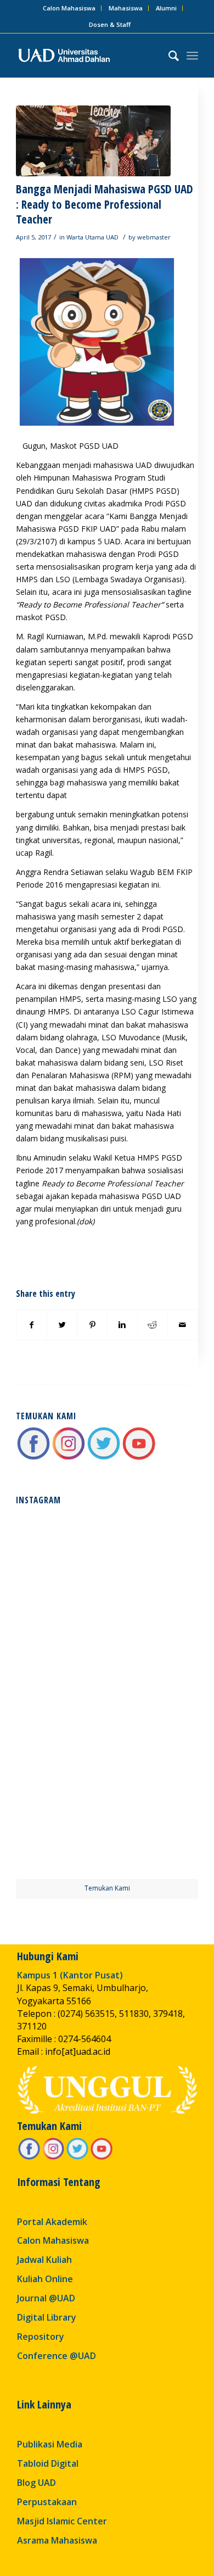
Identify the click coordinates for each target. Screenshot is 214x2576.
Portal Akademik (52, 2222)
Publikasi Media (50, 2444)
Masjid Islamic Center (62, 2521)
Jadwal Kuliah (44, 2260)
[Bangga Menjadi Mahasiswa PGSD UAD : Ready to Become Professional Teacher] (93, 141)
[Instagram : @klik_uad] (69, 1458)
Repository (41, 2337)
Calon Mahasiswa (69, 8)
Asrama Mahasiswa (57, 2540)
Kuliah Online (45, 2279)
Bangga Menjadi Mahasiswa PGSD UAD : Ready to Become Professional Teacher (105, 204)
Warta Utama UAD (92, 237)
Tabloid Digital (48, 2463)
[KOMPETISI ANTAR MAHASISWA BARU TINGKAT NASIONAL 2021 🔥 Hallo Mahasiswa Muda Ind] (153, 1740)
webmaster (154, 237)
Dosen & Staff (110, 24)
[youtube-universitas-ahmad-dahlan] (139, 1458)
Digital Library (47, 2317)
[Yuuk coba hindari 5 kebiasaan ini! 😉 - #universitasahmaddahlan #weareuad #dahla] (61, 1647)
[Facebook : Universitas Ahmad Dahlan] (33, 1458)
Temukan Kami (107, 1888)
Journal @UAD (46, 2298)
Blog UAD (36, 2483)
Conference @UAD (57, 2356)
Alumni (166, 8)
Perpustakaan (47, 2502)
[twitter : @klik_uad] (104, 1458)
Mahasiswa (126, 8)
